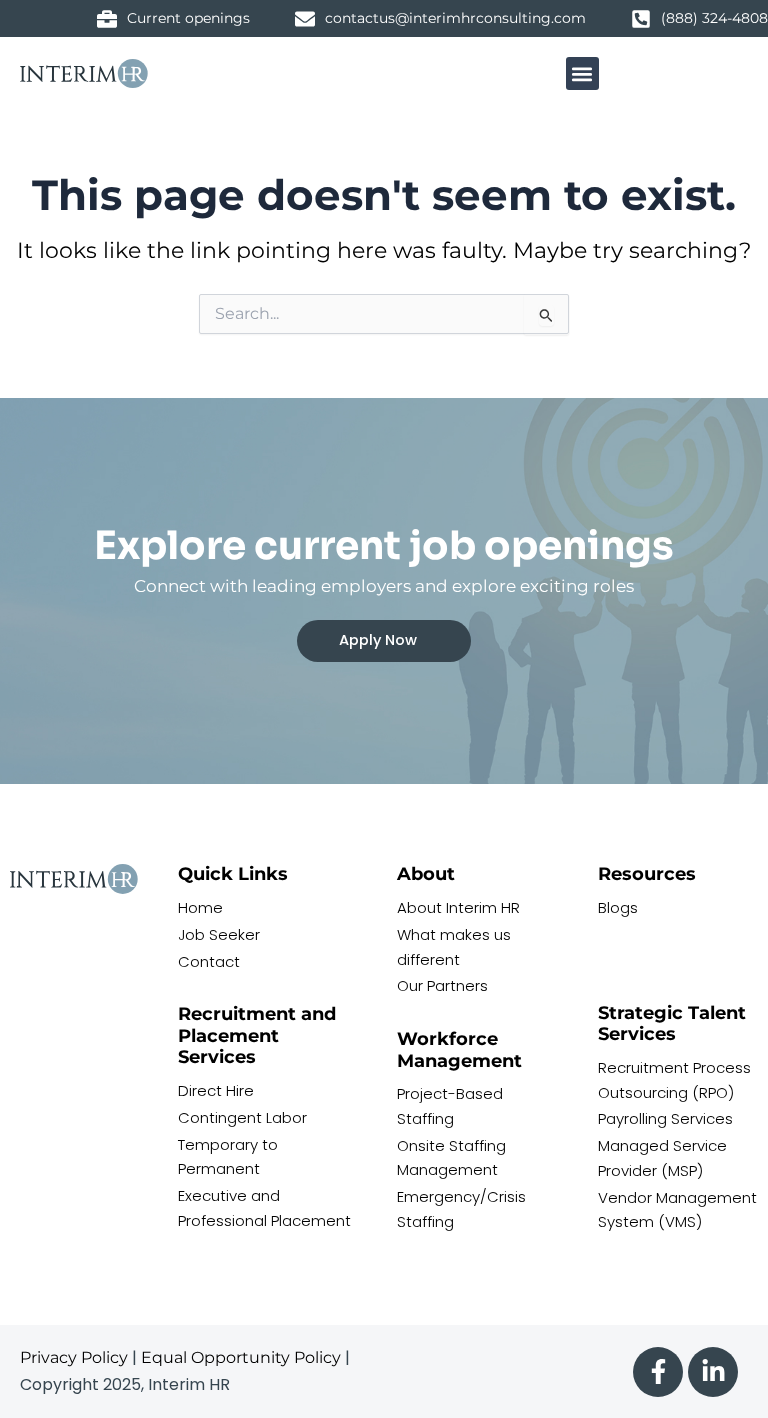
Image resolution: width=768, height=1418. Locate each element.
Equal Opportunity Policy (241, 1357)
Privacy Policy (74, 1357)
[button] (582, 73)
